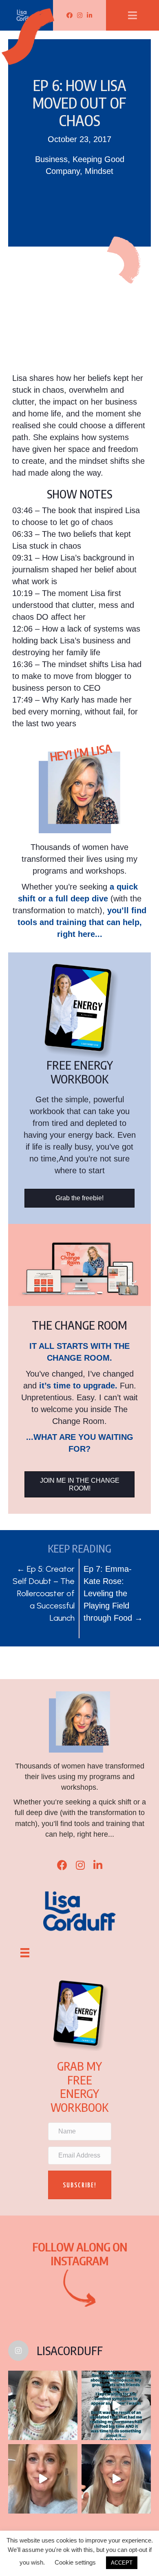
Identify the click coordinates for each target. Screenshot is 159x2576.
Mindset (99, 171)
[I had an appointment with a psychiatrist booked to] (116, 2405)
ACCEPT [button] (122, 2563)
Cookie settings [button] (75, 2562)
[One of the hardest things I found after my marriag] (43, 2405)
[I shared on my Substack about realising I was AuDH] (116, 2479)
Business (51, 159)
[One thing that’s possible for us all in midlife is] (43, 2479)
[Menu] (25, 1953)
